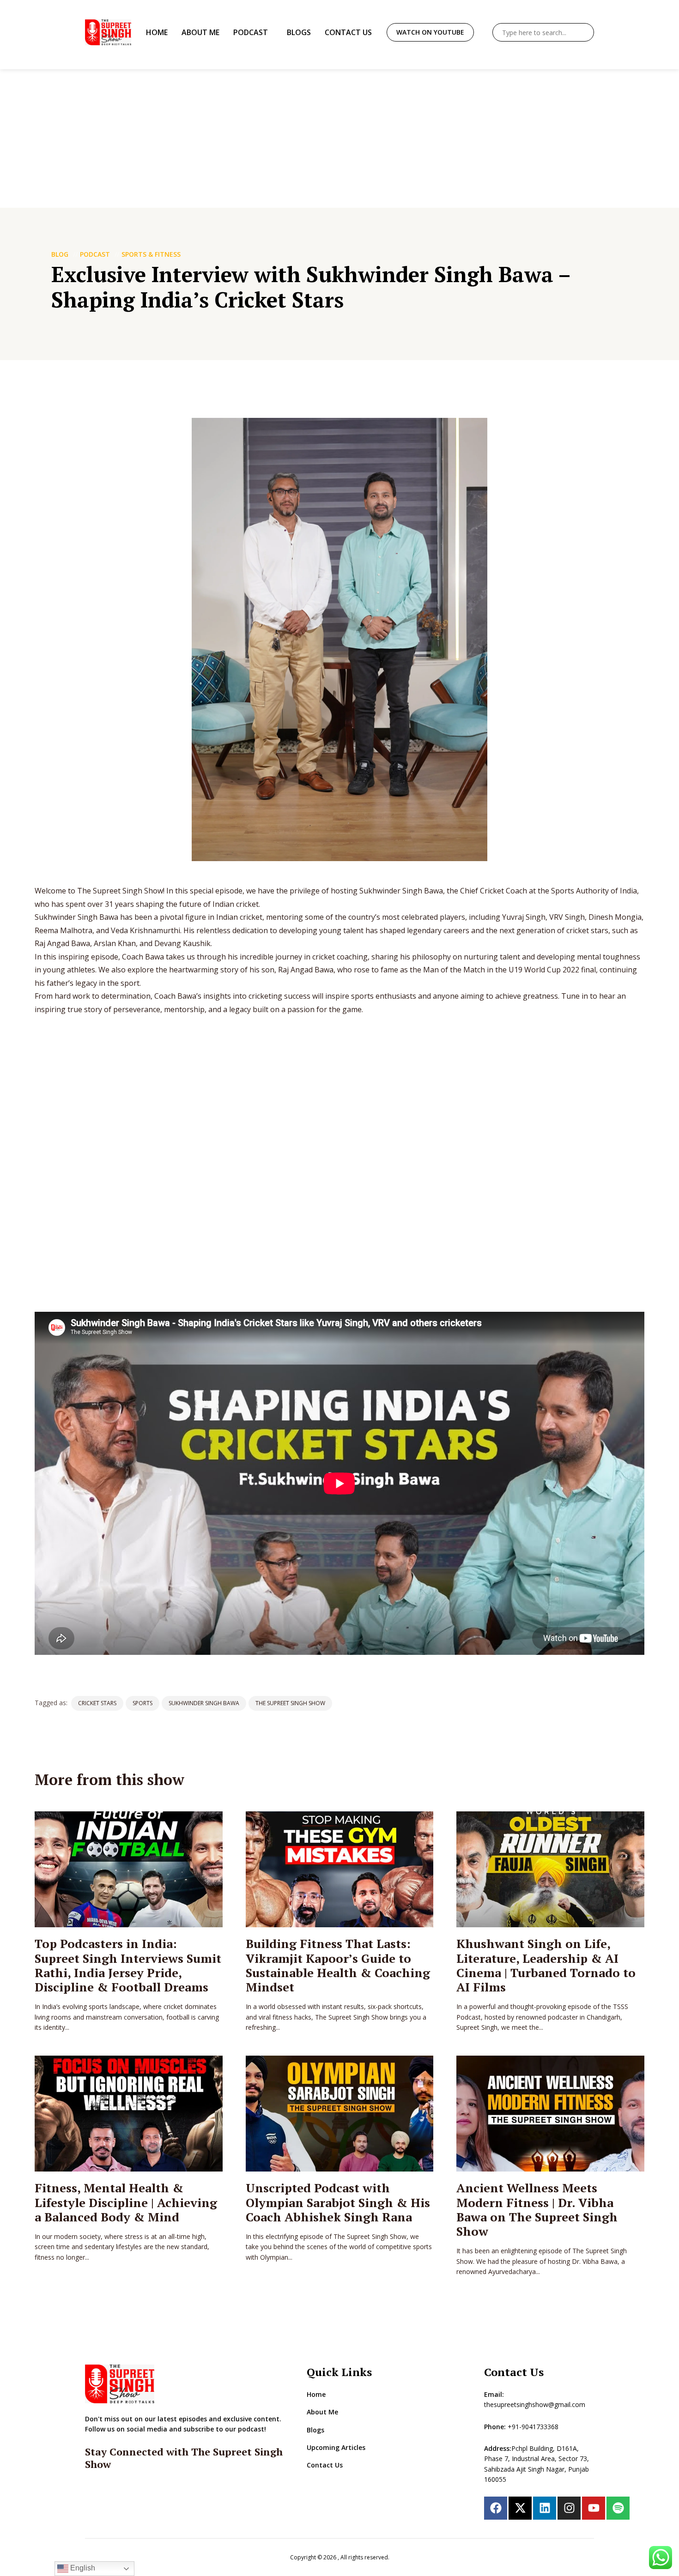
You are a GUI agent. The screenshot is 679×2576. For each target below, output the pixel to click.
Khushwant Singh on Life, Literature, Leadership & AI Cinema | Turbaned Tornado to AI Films (546, 1965)
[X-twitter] (520, 2508)
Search (585, 32)
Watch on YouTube (430, 32)
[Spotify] (618, 2508)
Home (157, 32)
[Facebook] (496, 2508)
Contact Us (348, 32)
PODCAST (95, 254)
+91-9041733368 (533, 2427)
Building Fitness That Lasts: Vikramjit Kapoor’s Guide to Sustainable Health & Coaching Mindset (338, 1965)
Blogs (299, 32)
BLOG (60, 254)
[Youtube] (594, 2508)
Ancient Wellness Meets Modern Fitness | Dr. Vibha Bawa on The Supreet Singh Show (537, 2209)
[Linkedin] (545, 2508)
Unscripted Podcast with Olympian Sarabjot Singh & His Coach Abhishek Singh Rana (338, 2202)
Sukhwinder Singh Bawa (204, 1703)
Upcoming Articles (336, 2447)
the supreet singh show (290, 1703)
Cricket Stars (97, 1703)
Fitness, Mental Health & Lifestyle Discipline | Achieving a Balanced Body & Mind (126, 2202)
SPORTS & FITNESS (151, 254)
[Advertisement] (339, 139)
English (82, 2568)
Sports (142, 1703)
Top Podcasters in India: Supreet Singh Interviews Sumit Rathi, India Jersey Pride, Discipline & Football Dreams (128, 1965)
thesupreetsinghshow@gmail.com (535, 2404)
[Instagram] (569, 2508)
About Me (200, 32)
